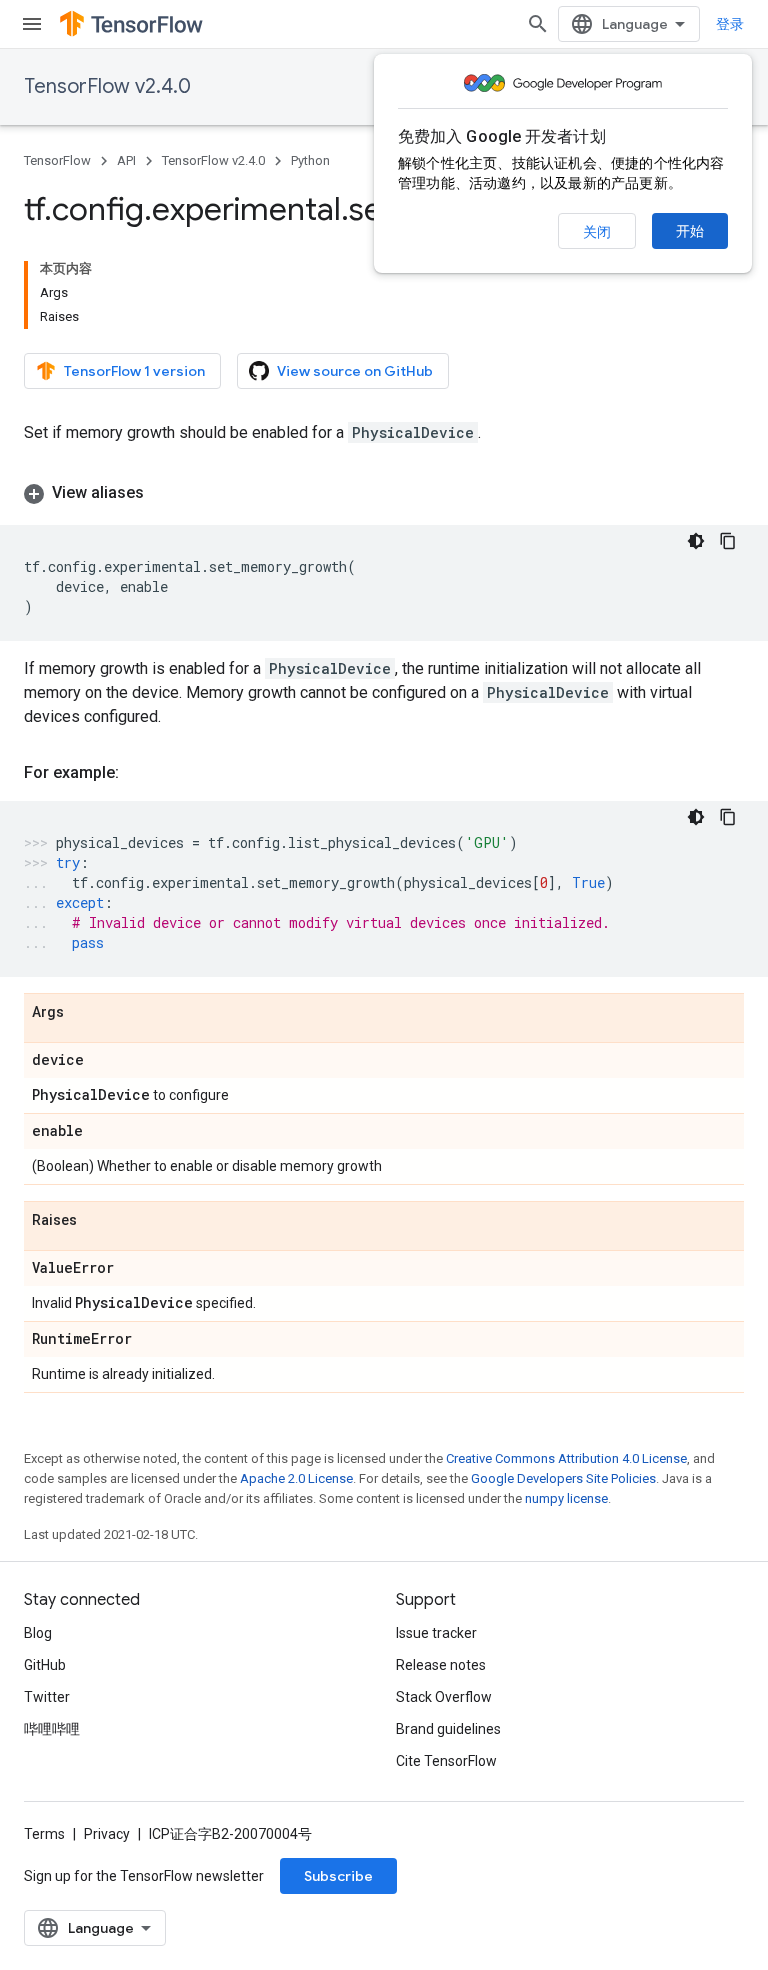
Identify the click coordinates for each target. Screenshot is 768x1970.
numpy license (566, 1498)
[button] (384, 493)
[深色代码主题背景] (696, 541)
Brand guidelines (448, 1729)
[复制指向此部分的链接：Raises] (97, 1221)
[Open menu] (32, 24)
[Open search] (538, 24)
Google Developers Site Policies (563, 1478)
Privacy (107, 1834)
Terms (44, 1834)
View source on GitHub (355, 371)
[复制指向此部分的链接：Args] (84, 1013)
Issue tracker (436, 1633)
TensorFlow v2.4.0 (107, 86)
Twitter (47, 1697)
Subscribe (338, 1876)
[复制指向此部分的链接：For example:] (139, 773)
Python (310, 160)
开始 (690, 231)
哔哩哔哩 (52, 1729)
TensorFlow (57, 160)
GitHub (45, 1665)
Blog (38, 1633)
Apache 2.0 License (296, 1478)
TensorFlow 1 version (134, 371)
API (126, 160)
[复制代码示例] (728, 541)
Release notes (441, 1665)
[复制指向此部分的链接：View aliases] (164, 493)
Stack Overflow (444, 1697)
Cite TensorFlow (446, 1761)
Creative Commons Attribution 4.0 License (566, 1458)
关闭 (597, 232)
